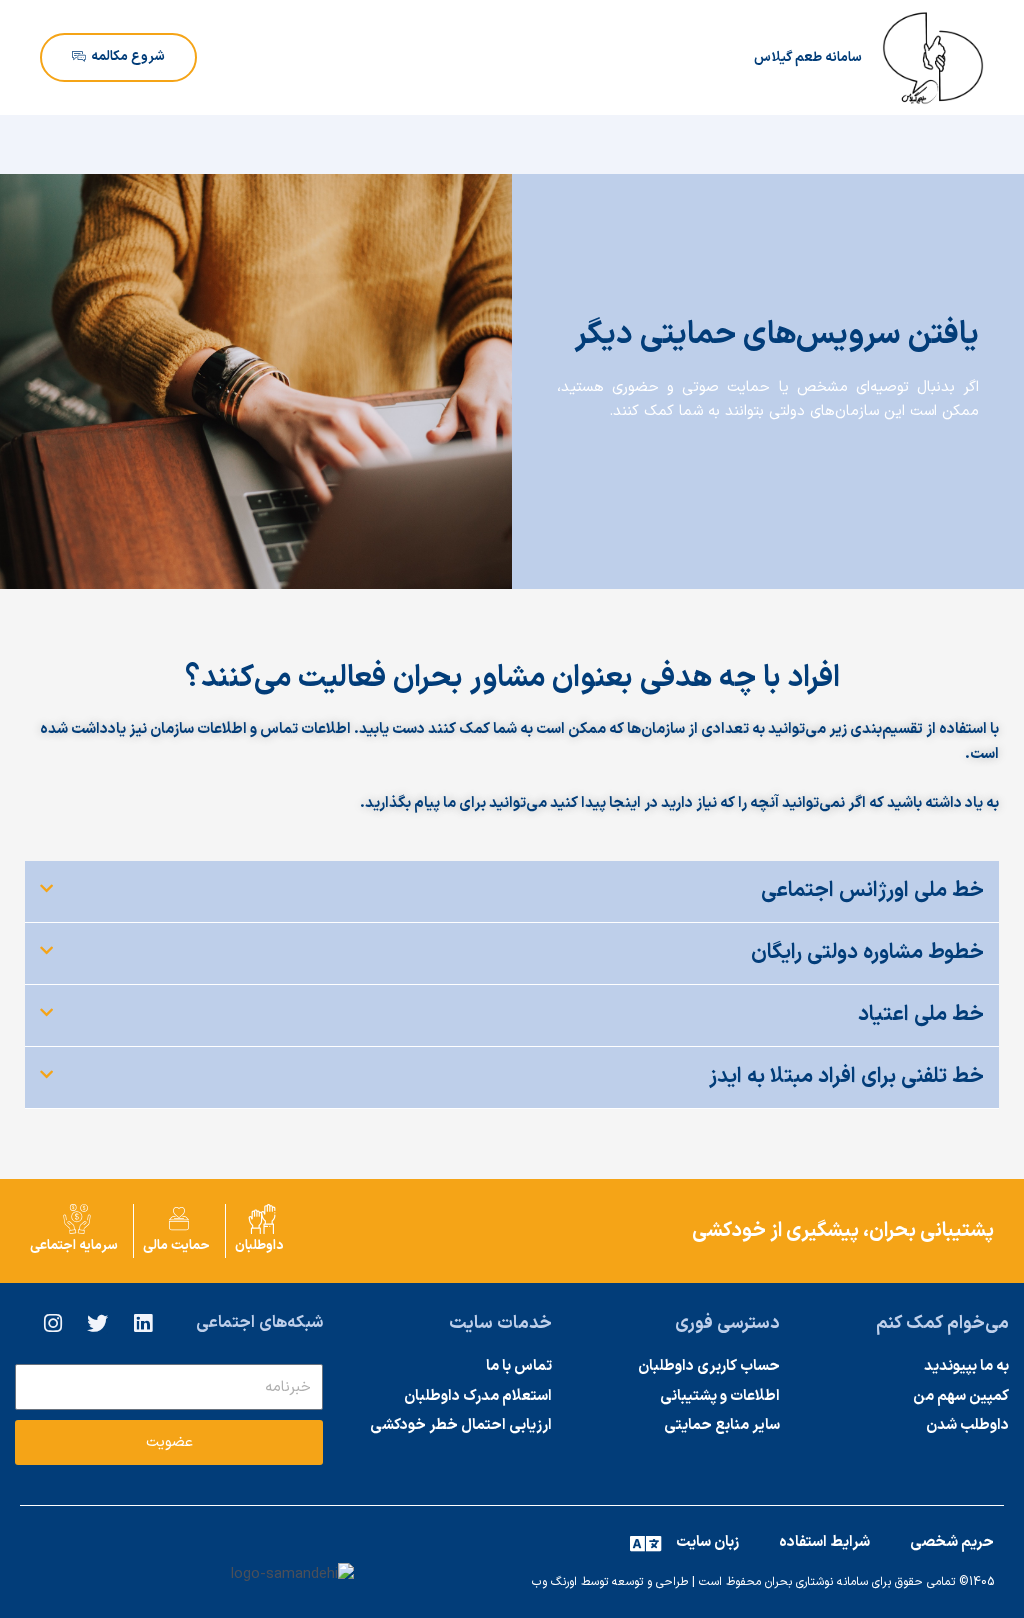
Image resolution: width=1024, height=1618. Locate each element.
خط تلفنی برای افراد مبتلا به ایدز (846, 1077)
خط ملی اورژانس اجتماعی (872, 891)
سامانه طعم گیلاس (808, 57)
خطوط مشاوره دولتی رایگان (867, 953)
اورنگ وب (554, 1582)
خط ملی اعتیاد (921, 1015)
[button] (512, 892)
